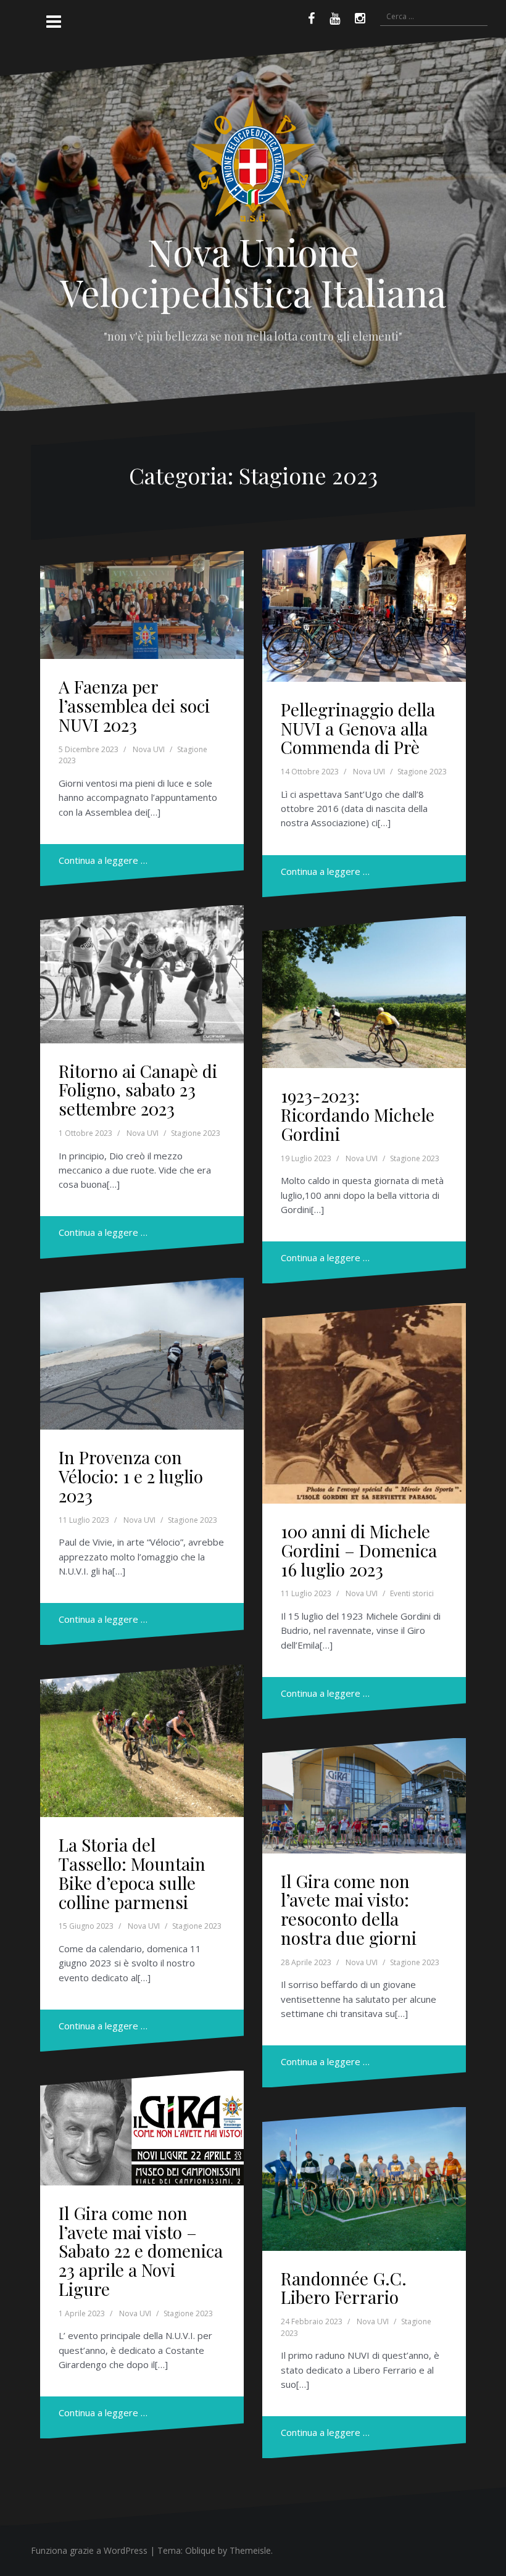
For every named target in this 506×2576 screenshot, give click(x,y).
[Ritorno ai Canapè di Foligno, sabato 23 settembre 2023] (142, 974)
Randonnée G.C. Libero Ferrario (344, 2288)
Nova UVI (149, 749)
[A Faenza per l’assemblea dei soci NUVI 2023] (142, 605)
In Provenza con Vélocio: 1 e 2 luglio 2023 (131, 1476)
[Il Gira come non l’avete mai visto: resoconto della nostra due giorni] (364, 1796)
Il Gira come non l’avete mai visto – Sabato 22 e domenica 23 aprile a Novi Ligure (141, 2251)
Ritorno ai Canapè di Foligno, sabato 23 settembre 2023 (138, 1090)
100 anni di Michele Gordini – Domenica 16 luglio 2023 (359, 1550)
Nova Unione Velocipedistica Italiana (253, 271)
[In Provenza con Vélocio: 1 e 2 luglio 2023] (142, 1354)
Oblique (200, 2550)
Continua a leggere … (103, 860)
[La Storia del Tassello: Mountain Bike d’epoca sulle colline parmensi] (142, 1741)
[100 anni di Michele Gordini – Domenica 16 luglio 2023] (364, 1403)
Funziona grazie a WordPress (89, 2550)
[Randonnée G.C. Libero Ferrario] (364, 2179)
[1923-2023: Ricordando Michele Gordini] (364, 992)
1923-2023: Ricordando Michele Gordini (358, 1115)
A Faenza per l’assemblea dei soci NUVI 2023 (134, 706)
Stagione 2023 (422, 772)
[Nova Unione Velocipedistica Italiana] (253, 164)
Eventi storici (412, 1593)
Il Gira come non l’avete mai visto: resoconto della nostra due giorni (349, 1909)
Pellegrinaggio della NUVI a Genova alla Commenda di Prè (358, 728)
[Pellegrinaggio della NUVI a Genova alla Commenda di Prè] (364, 608)
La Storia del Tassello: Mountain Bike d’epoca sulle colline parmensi (132, 1873)
